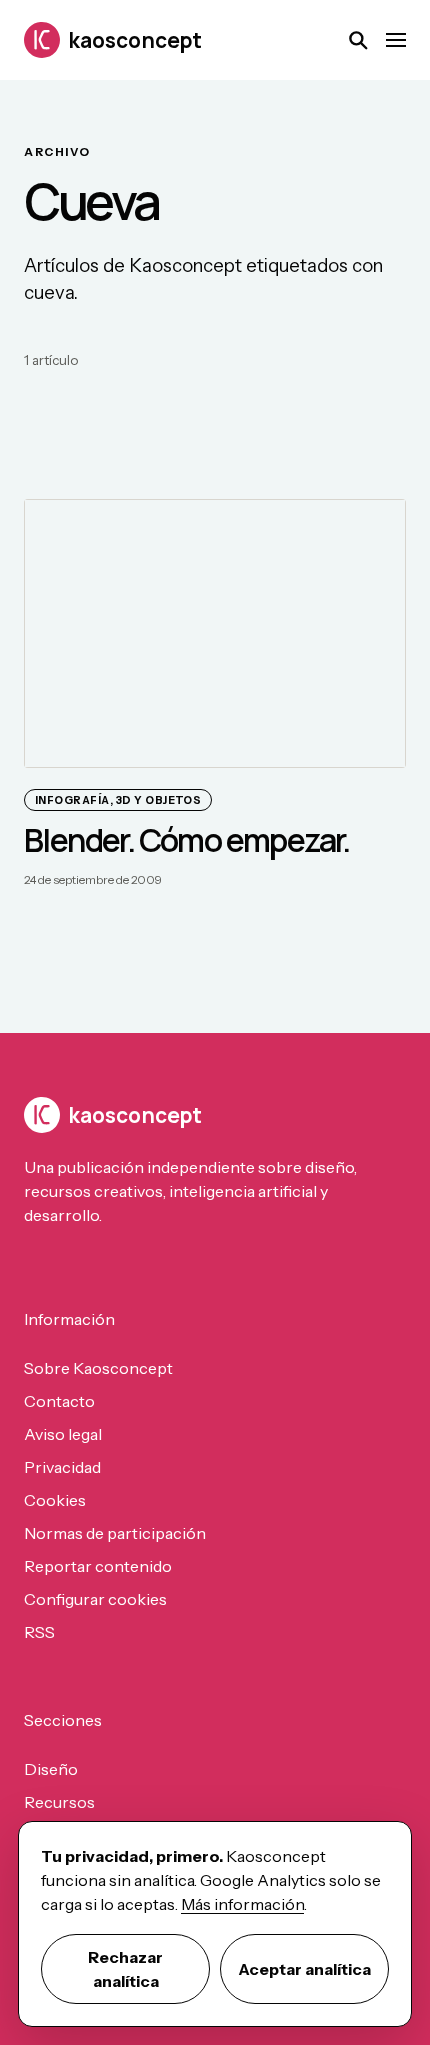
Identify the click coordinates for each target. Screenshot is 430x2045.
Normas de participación (115, 1533)
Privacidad (62, 1467)
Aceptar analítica (304, 1969)
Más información (242, 1904)
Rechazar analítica (125, 1969)
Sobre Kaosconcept (98, 1368)
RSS (39, 1632)
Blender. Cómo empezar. (187, 840)
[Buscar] (358, 40)
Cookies (55, 1500)
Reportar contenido (98, 1566)
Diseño (51, 1769)
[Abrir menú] (396, 40)
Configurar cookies (95, 1599)
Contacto (59, 1401)
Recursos (59, 1802)
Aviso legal (63, 1434)
